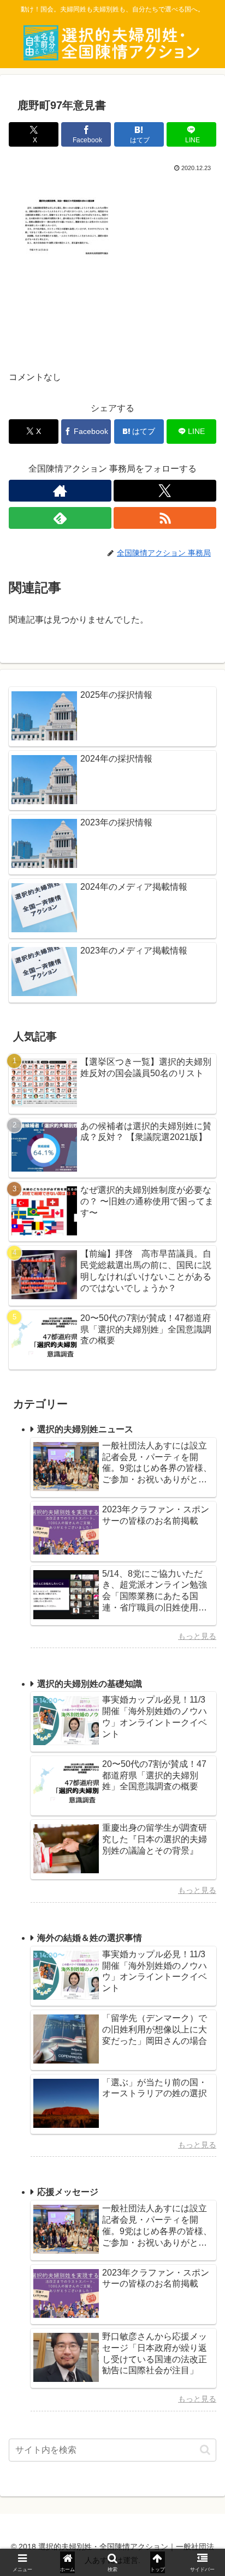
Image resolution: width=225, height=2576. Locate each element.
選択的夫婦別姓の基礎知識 (90, 1684)
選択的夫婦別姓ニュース (85, 1429)
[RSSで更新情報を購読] (165, 518)
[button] (205, 2450)
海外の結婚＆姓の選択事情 (90, 1938)
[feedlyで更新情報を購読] (60, 518)
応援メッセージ (68, 2192)
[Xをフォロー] (165, 491)
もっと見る (197, 1636)
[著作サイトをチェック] (60, 491)
